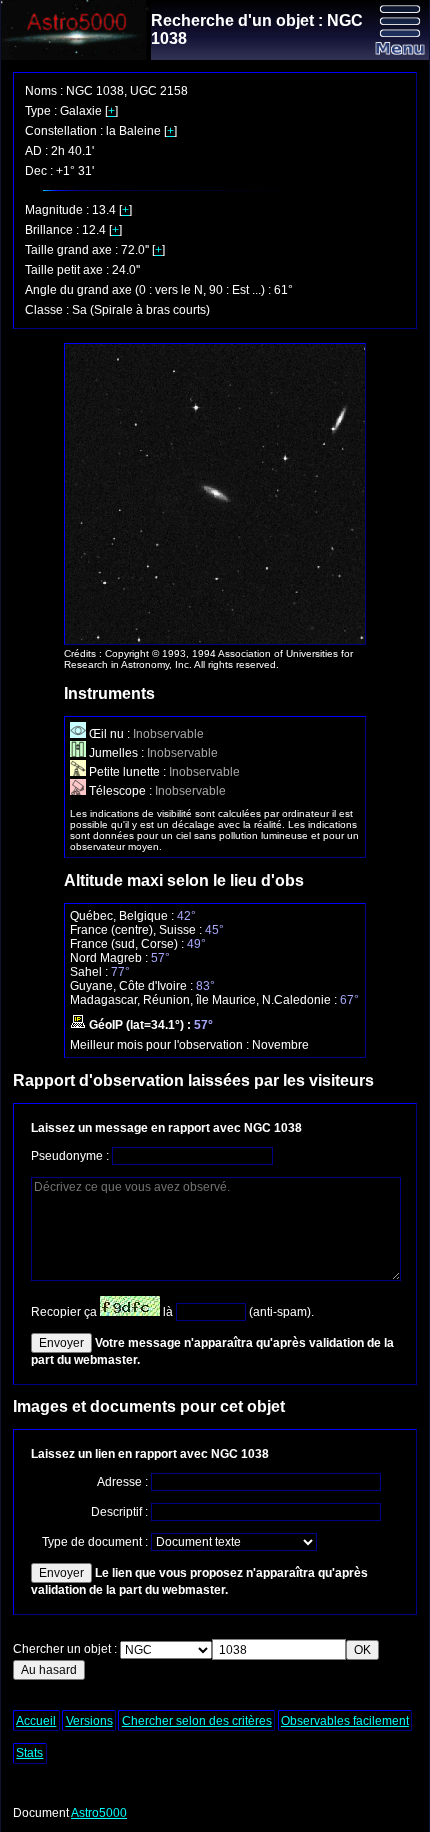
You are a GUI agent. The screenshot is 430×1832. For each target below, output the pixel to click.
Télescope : (120, 791)
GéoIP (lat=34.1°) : (140, 1025)
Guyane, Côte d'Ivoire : (133, 986)
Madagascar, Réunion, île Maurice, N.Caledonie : (205, 1000)
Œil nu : (109, 734)
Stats (29, 1753)
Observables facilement (345, 1721)
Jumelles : (116, 753)
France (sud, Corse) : (128, 944)
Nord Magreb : (110, 958)
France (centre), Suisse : (137, 930)
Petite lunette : (127, 772)
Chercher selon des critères (197, 1721)
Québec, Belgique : (123, 916)
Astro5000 (99, 1813)
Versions (89, 1721)
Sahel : (90, 972)
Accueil (36, 1721)
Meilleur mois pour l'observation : (161, 1045)
